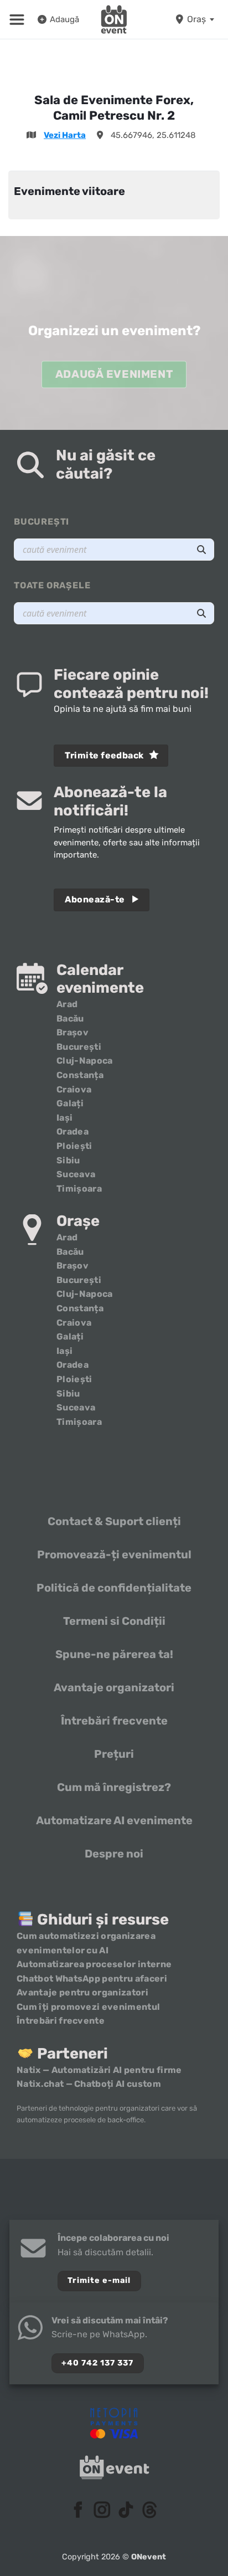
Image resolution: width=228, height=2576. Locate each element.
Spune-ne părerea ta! (114, 1654)
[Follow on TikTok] (126, 2511)
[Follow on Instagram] (102, 2511)
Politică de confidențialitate (114, 1588)
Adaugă (64, 19)
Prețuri (114, 1754)
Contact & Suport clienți (114, 1521)
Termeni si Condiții (114, 1621)
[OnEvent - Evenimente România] (114, 19)
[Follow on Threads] (150, 2511)
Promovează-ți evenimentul (114, 1554)
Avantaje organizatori (114, 1687)
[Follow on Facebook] (78, 2511)
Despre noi (114, 1854)
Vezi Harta (65, 135)
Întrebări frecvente (114, 1721)
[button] (17, 19)
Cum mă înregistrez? (114, 1787)
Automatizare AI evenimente (114, 1820)
